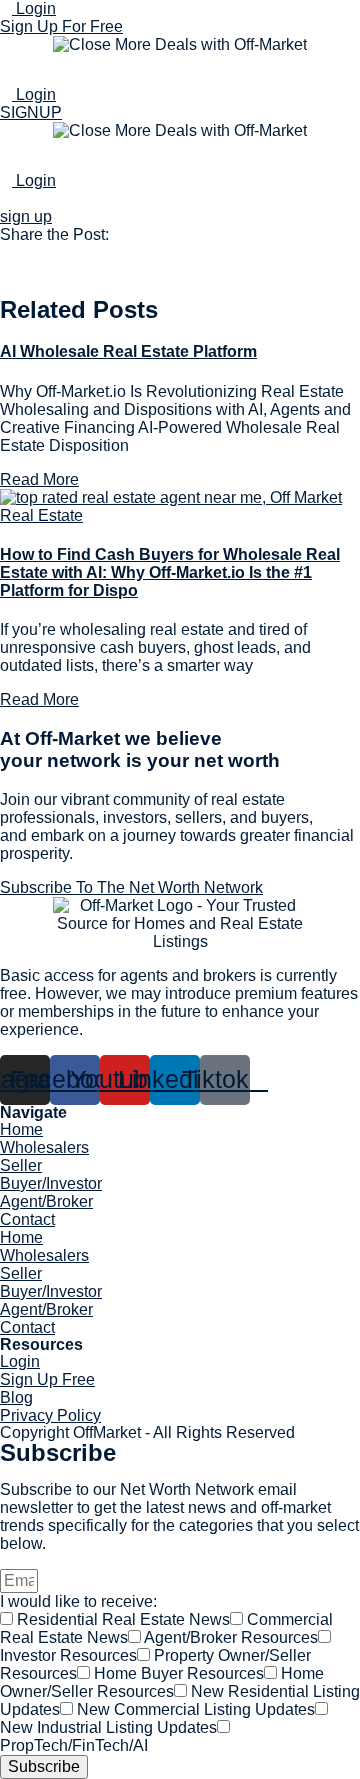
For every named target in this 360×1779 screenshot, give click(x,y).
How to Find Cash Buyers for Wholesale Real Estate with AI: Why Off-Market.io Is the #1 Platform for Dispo (170, 572)
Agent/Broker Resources (231, 1637)
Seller (21, 1165)
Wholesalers (44, 1147)
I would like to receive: (78, 1601)
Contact (27, 1219)
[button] (180, 253)
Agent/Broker (46, 1201)
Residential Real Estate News (123, 1619)
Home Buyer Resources (179, 1673)
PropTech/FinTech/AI (74, 1745)
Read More (39, 479)
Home (21, 1129)
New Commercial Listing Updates (196, 1709)
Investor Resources (68, 1655)
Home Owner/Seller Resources (162, 1682)
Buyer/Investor (51, 1183)
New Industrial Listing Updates (108, 1727)
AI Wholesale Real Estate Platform (128, 351)
